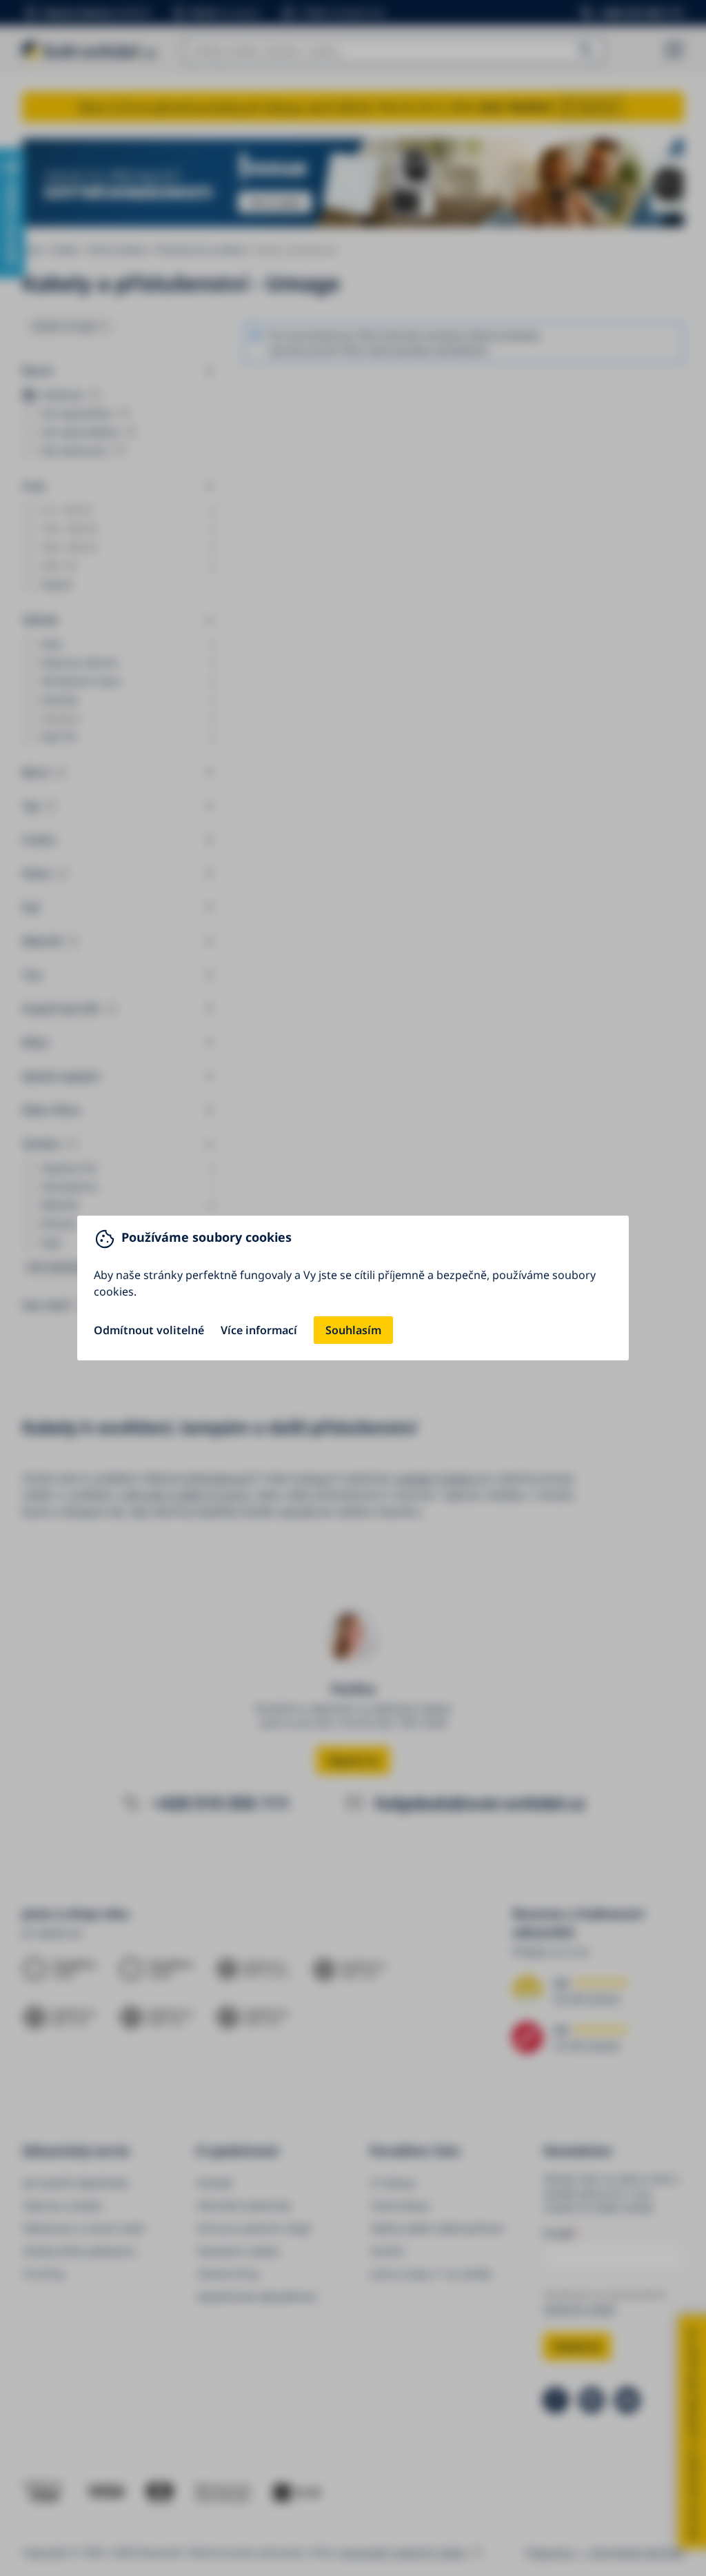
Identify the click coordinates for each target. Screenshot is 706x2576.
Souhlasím (353, 1330)
